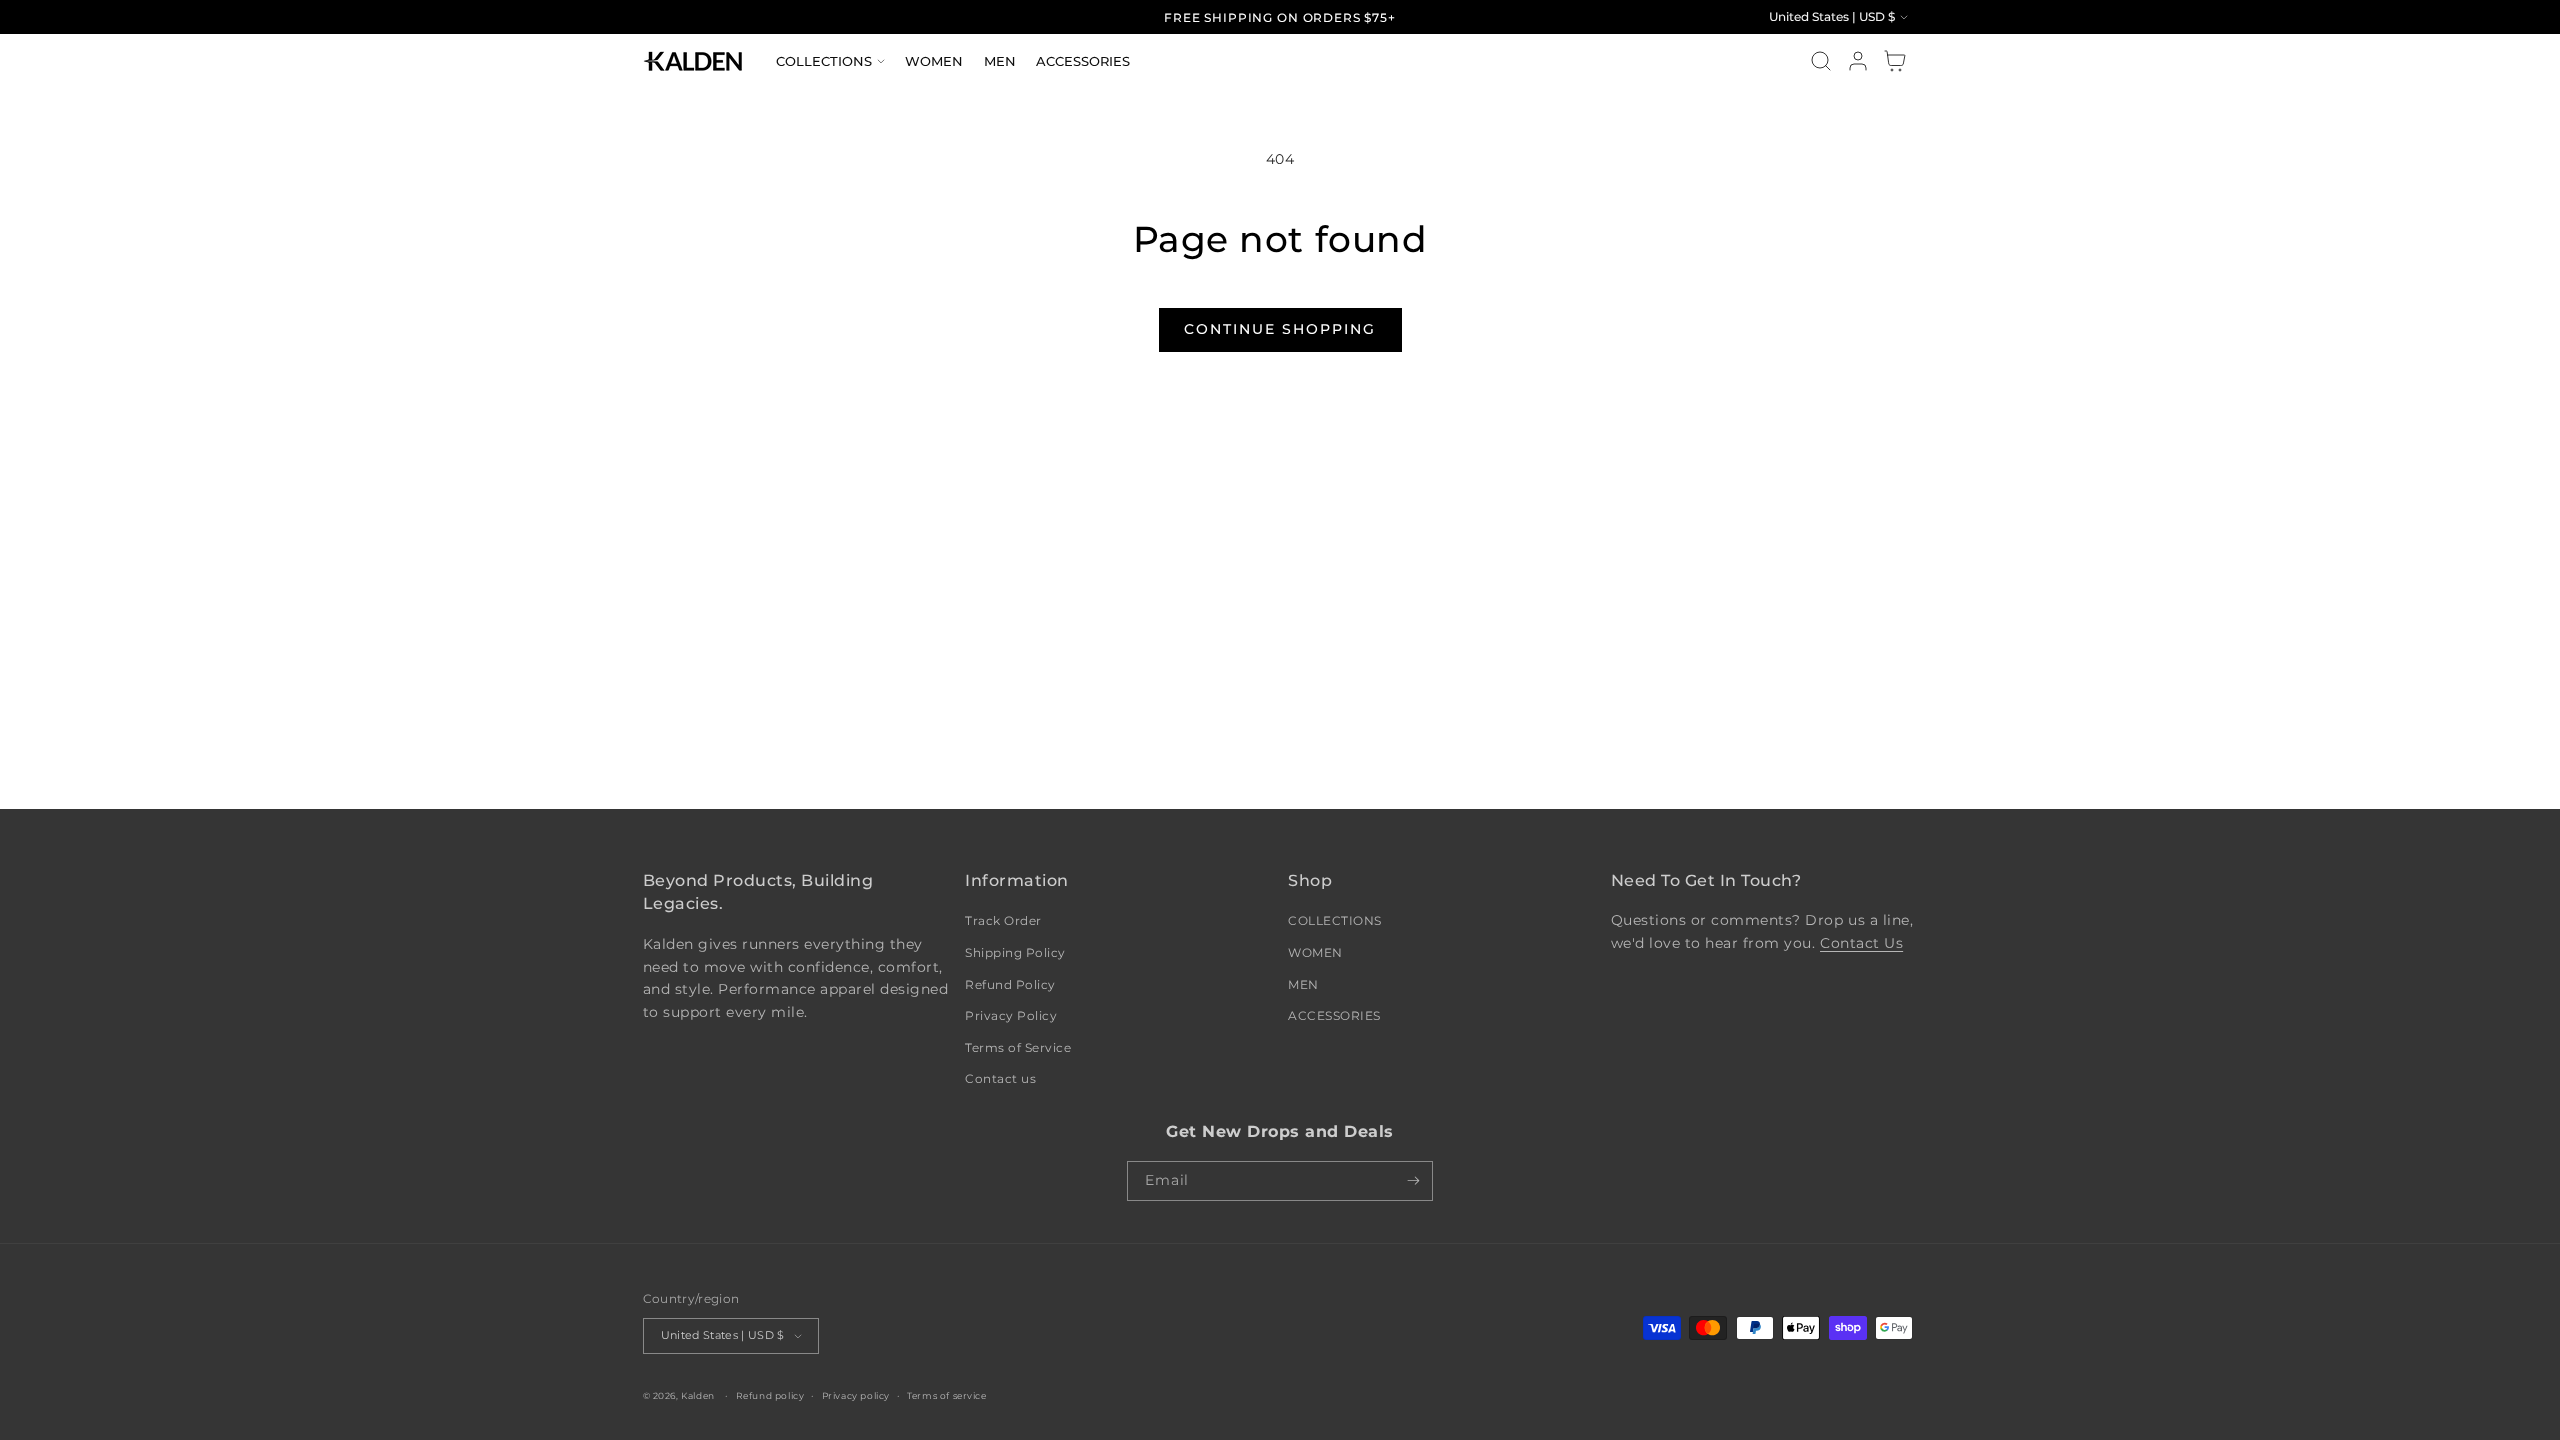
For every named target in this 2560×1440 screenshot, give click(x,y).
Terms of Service (1018, 1047)
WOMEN (1315, 952)
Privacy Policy (1011, 1015)
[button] (830, 61)
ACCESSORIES (1334, 1015)
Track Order (1003, 920)
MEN (1303, 984)
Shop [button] (1310, 880)
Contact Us (1861, 943)
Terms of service (947, 1395)
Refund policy (770, 1395)
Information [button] (1017, 880)
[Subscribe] (1413, 1181)
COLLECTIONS (1335, 920)
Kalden (698, 1395)
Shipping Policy (1015, 952)
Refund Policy (1010, 984)
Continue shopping (1280, 329)
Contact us (1000, 1078)
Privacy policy (856, 1395)
